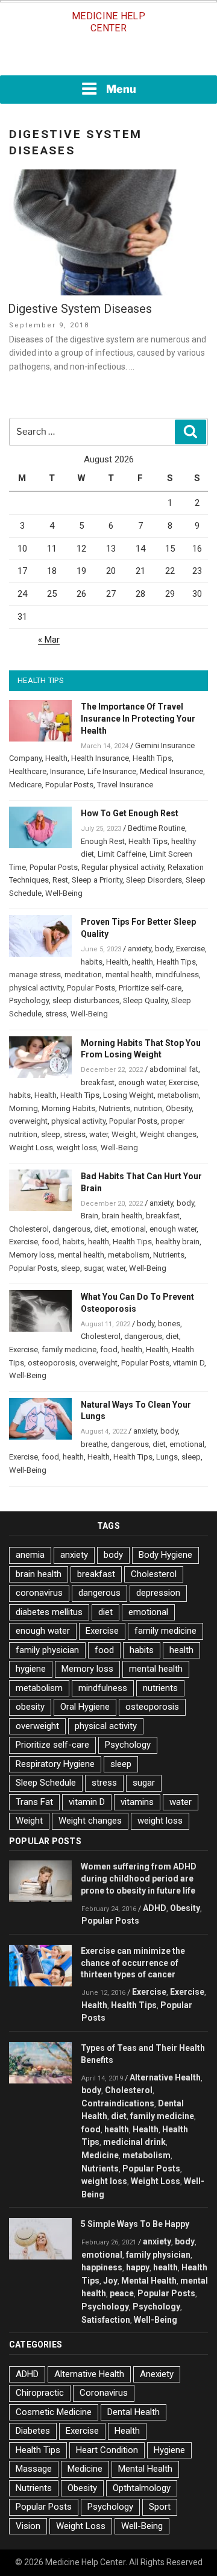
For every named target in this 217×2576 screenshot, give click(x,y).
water (99, 1134)
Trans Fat (34, 1802)
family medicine (69, 1349)
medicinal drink (134, 2142)
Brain (90, 1216)
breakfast (98, 1082)
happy (138, 2267)
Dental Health (134, 2412)
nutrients (160, 1688)
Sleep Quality (145, 1000)
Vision (28, 2526)
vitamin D (189, 1363)
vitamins (137, 1802)
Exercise (190, 949)
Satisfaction (106, 2320)
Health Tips (152, 758)
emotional (128, 1229)
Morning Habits (68, 1108)
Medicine (100, 2155)
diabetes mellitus (49, 1612)
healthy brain (178, 1242)
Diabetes (33, 2431)
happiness (102, 2267)
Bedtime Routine (156, 828)
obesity (30, 1707)
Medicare (25, 785)
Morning (24, 1108)
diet (101, 1229)
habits (92, 962)
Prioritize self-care (150, 988)
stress (56, 1014)
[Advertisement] (108, 58)
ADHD (155, 1908)
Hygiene (169, 2450)
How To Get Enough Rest (130, 813)
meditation (83, 975)
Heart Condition (107, 2450)
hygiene (31, 1669)
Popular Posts (69, 785)
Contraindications (118, 2103)
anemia (30, 1555)
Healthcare (28, 771)
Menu (121, 89)
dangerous (71, 1229)
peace (122, 2293)
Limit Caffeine (122, 854)
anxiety (140, 949)
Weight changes (168, 1134)
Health (56, 758)
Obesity (179, 1108)
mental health (129, 975)
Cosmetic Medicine (54, 2412)
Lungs (167, 1457)
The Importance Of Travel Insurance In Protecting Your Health (138, 719)
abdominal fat (174, 1069)
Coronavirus (104, 2393)
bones (169, 1324)
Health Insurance (100, 758)
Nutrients (115, 1108)
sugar (93, 1268)
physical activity (36, 988)
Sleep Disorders (154, 880)
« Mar (49, 640)
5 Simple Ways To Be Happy (135, 2224)
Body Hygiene (165, 1555)
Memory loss (32, 1255)
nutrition (148, 1108)
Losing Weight (128, 1095)
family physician (47, 1650)
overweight (28, 1121)
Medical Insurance (171, 771)
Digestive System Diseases (80, 309)
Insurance (67, 771)
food (50, 1242)
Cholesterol (29, 1229)
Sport (160, 2507)
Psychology (29, 1000)
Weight (124, 1134)
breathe (94, 1444)
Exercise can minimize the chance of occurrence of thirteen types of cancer (133, 1963)
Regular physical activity (123, 867)
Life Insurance (112, 771)
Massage (34, 2469)
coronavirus (39, 1593)
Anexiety (157, 2374)
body (164, 949)
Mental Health (149, 2281)
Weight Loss (31, 1148)
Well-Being (64, 893)
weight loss (77, 1148)
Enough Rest (103, 841)
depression (158, 1593)
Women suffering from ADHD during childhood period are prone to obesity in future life (139, 1878)
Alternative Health (165, 2077)
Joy (110, 2281)
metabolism (178, 1095)
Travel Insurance (125, 785)
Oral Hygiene (85, 1707)
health (143, 962)
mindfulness (177, 975)
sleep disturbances (86, 1000)
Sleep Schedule (46, 1783)
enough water (142, 1082)
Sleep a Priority (97, 880)
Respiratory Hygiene (55, 1764)
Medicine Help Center (108, 22)
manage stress (35, 975)
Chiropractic (40, 2393)
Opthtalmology (142, 2488)
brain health (122, 1216)
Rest (60, 880)
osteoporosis (52, 1363)
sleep (51, 1134)
